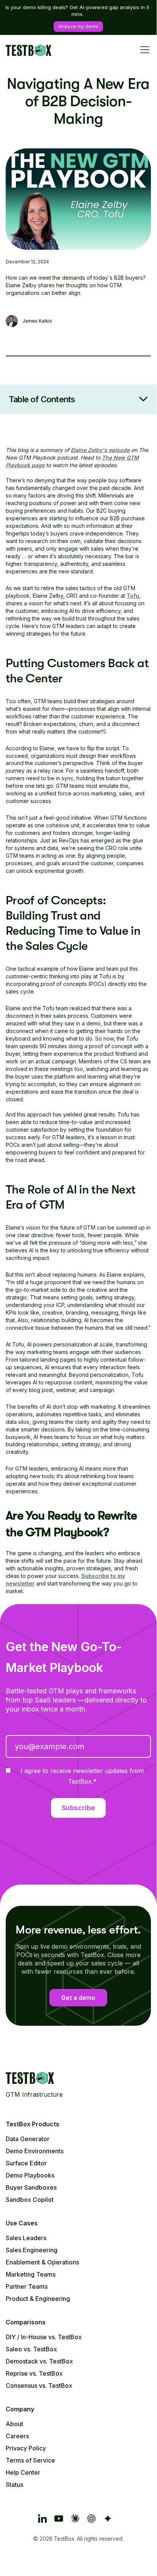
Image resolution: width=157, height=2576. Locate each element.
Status (14, 2485)
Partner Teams (27, 2286)
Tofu (133, 596)
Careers (17, 2436)
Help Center (23, 2472)
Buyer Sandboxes (31, 2187)
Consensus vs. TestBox (39, 2385)
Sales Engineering (32, 2250)
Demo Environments (35, 2151)
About (14, 2424)
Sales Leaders (26, 2238)
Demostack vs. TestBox (39, 2361)
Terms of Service (30, 2460)
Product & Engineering (38, 2299)
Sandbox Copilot (30, 2200)
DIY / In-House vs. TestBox (44, 2337)
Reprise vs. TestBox (34, 2373)
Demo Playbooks (30, 2175)
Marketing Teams (31, 2274)
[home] (29, 50)
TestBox (64, 2539)
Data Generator (28, 2139)
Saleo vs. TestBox (31, 2349)
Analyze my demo (78, 26)
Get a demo (78, 1998)
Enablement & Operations (42, 2262)
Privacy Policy (26, 2448)
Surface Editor (26, 2163)
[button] (143, 50)
